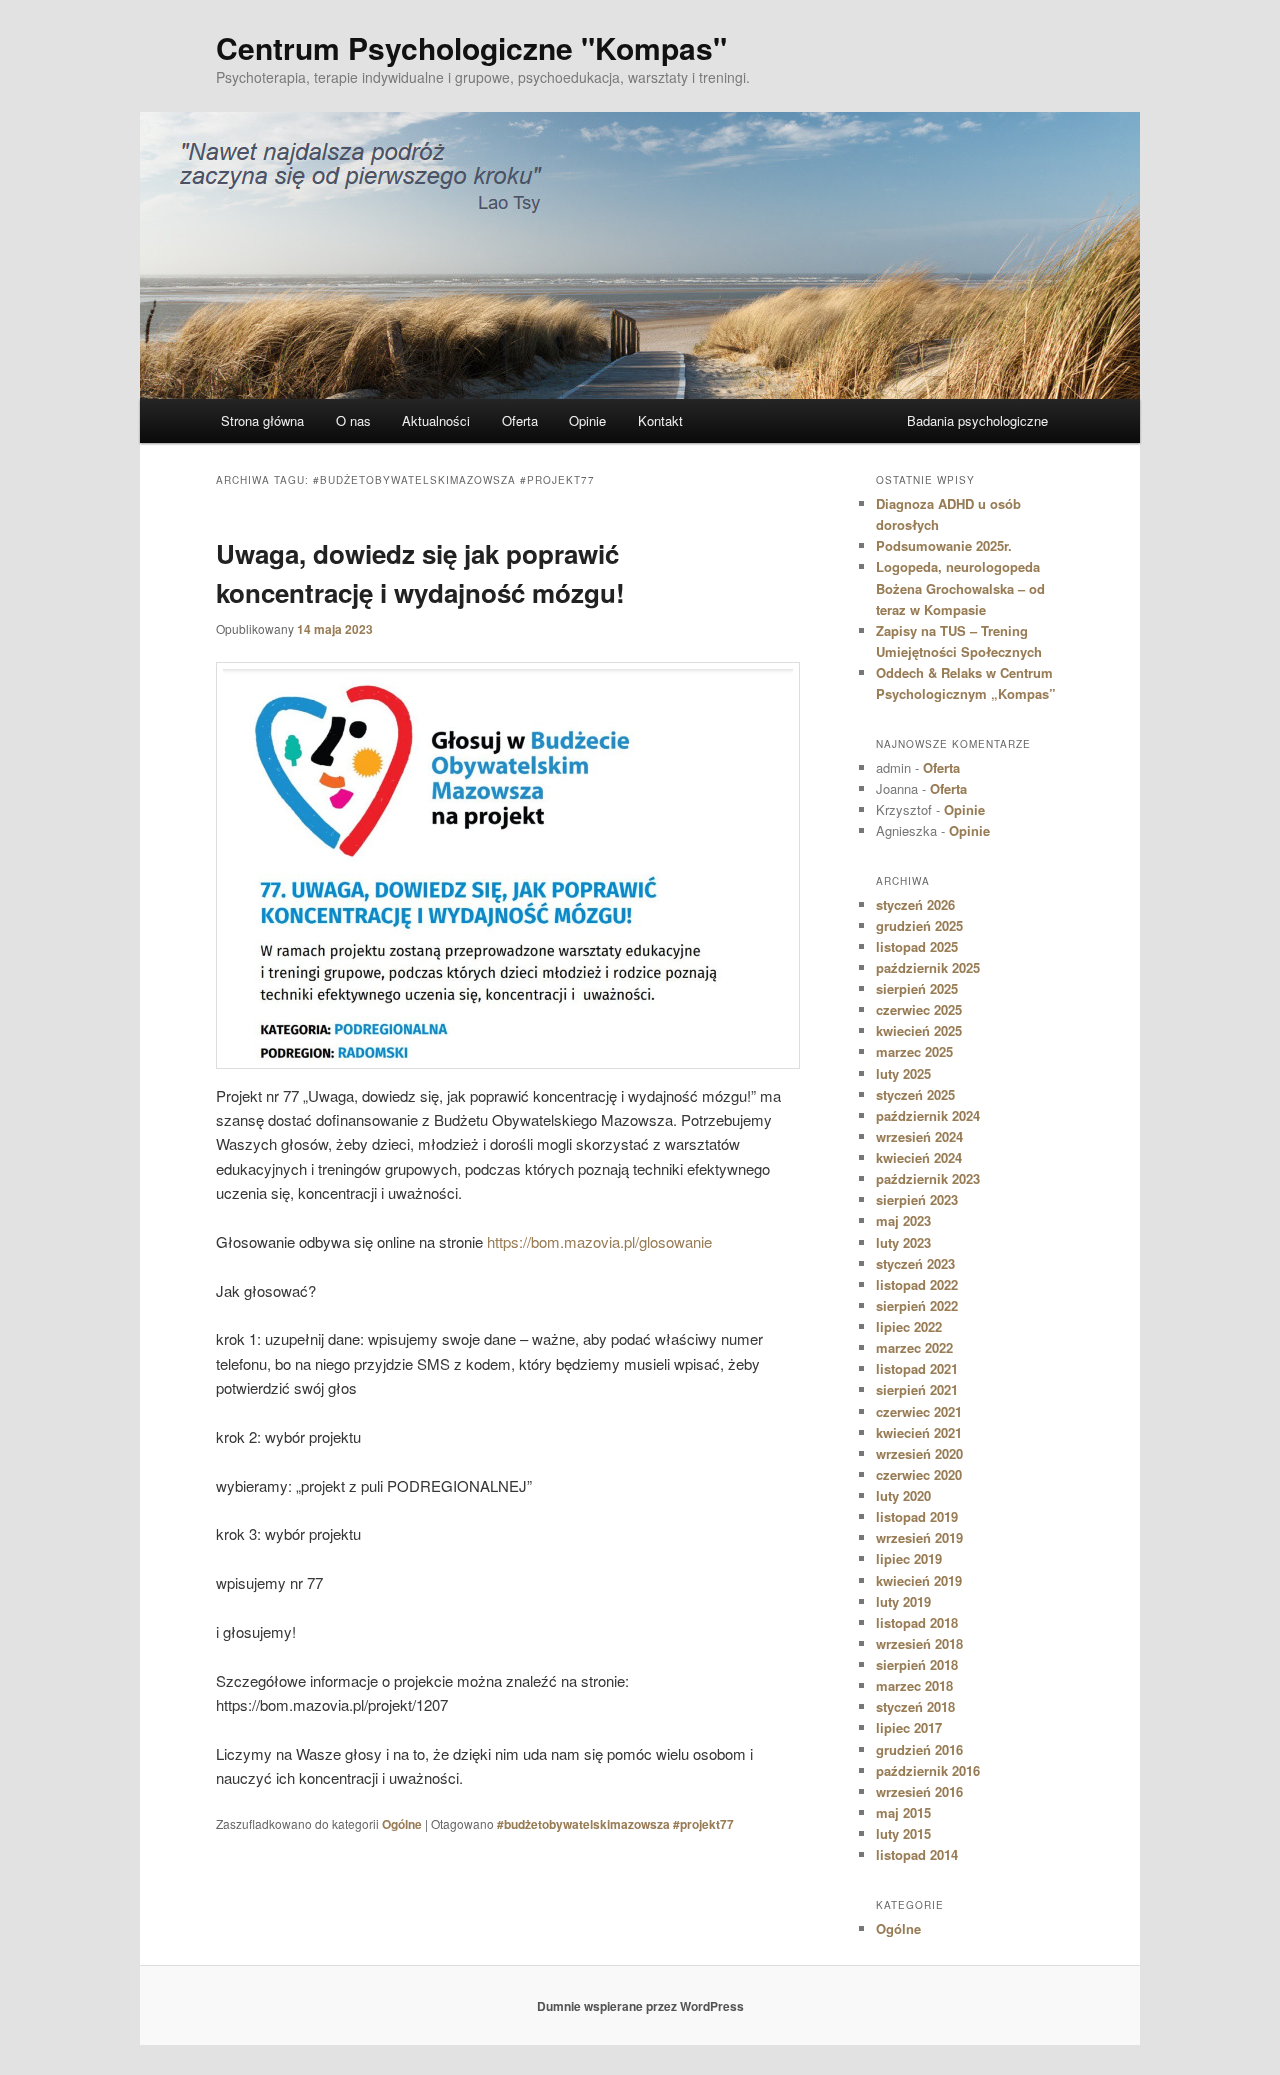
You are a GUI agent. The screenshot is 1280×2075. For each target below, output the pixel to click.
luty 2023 (903, 1242)
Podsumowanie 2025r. (944, 545)
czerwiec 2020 (919, 1474)
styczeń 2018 (915, 1706)
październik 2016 (928, 1770)
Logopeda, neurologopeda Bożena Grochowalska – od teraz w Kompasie (960, 587)
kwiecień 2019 (919, 1580)
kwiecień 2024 (919, 1157)
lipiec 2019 (909, 1558)
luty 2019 (903, 1601)
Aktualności (436, 420)
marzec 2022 (914, 1347)
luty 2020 (903, 1495)
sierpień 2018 (917, 1664)
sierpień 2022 (917, 1305)
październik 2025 (928, 967)
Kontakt (660, 420)
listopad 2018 (917, 1622)
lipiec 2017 (909, 1727)
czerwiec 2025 (919, 1009)
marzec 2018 (914, 1685)
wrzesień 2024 (919, 1136)
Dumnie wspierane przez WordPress (640, 2006)
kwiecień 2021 (919, 1432)
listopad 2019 (917, 1516)
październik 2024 (928, 1115)
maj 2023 (903, 1220)
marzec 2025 (914, 1051)
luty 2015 (903, 1833)
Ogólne (402, 1824)
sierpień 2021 (917, 1389)
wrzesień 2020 (919, 1453)
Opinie (587, 420)
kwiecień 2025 (919, 1030)
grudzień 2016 (919, 1749)
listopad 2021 (917, 1368)
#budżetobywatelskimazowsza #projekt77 (615, 1824)
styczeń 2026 (915, 904)
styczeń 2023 (915, 1263)
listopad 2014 (917, 1854)
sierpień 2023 (917, 1199)
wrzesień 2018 (919, 1643)
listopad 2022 (917, 1284)
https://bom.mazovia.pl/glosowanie (599, 1241)
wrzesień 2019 (919, 1537)
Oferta (520, 420)
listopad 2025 (917, 946)
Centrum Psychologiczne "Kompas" (471, 47)
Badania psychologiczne (977, 420)
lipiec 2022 (909, 1326)
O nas (353, 420)
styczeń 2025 (915, 1094)
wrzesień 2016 (919, 1791)
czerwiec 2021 (919, 1411)
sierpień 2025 (917, 988)
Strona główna (262, 420)
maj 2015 (903, 1812)
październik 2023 (928, 1178)
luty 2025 (903, 1073)
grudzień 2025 (919, 925)
